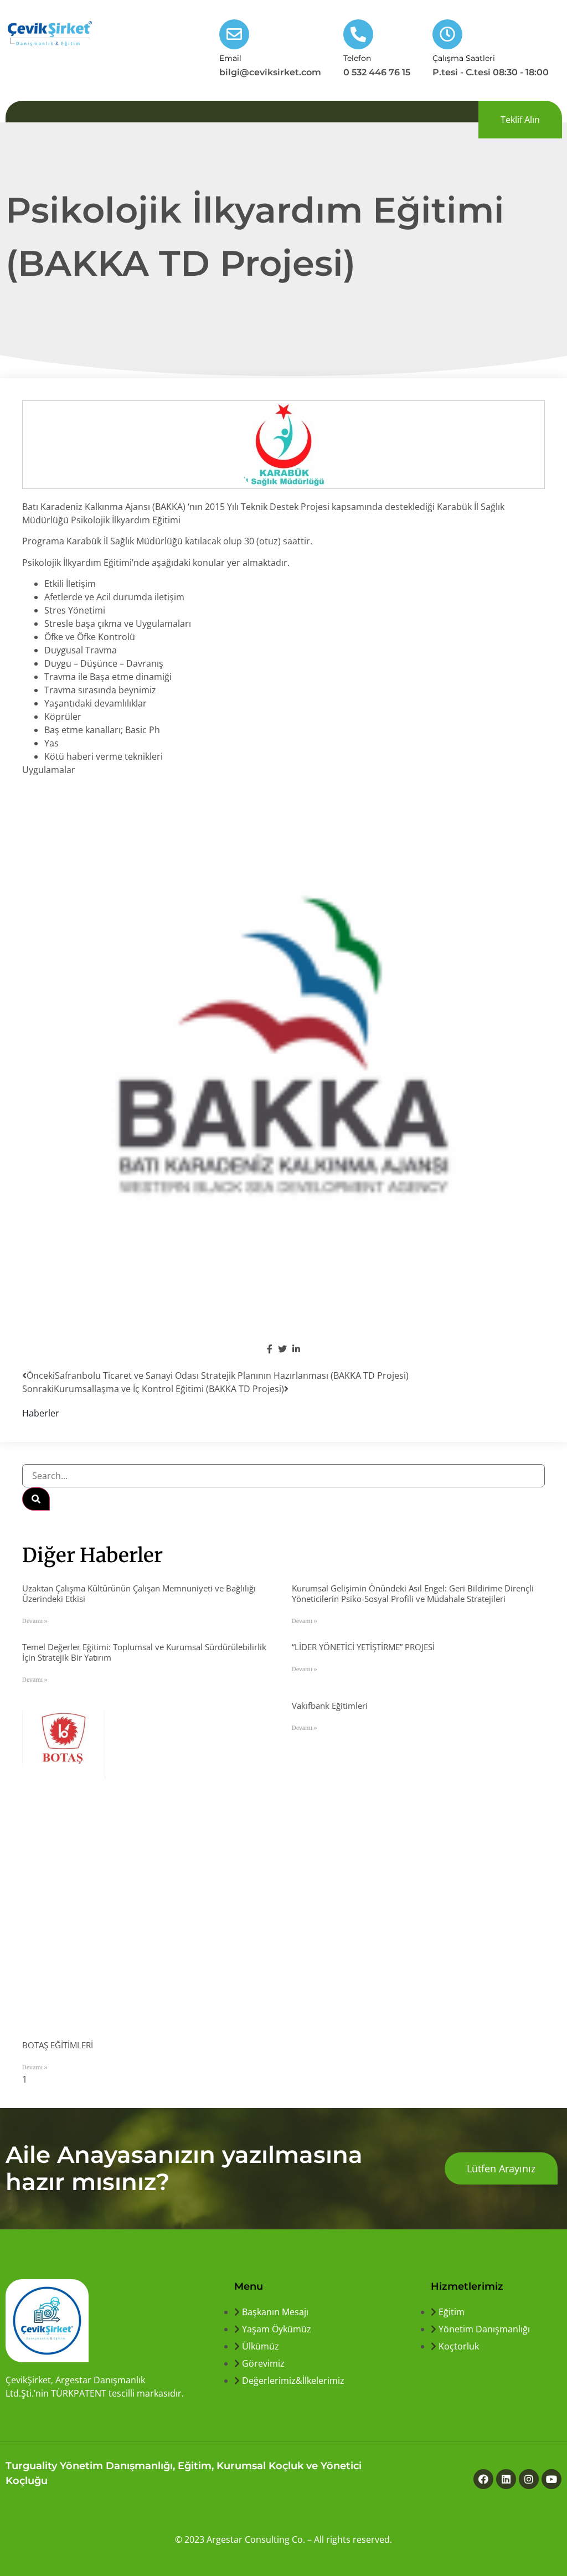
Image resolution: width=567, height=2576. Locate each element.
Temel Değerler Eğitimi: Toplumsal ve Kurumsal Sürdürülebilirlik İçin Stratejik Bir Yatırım (144, 1652)
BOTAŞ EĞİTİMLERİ (58, 2045)
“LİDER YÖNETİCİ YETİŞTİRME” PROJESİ (363, 1647)
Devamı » (35, 1621)
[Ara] (36, 1499)
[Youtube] (551, 2479)
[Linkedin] (506, 2479)
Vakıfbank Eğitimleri (330, 1706)
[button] (520, 120)
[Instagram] (529, 2479)
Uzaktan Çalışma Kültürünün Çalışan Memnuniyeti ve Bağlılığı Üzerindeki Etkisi (139, 1593)
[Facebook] (483, 2479)
